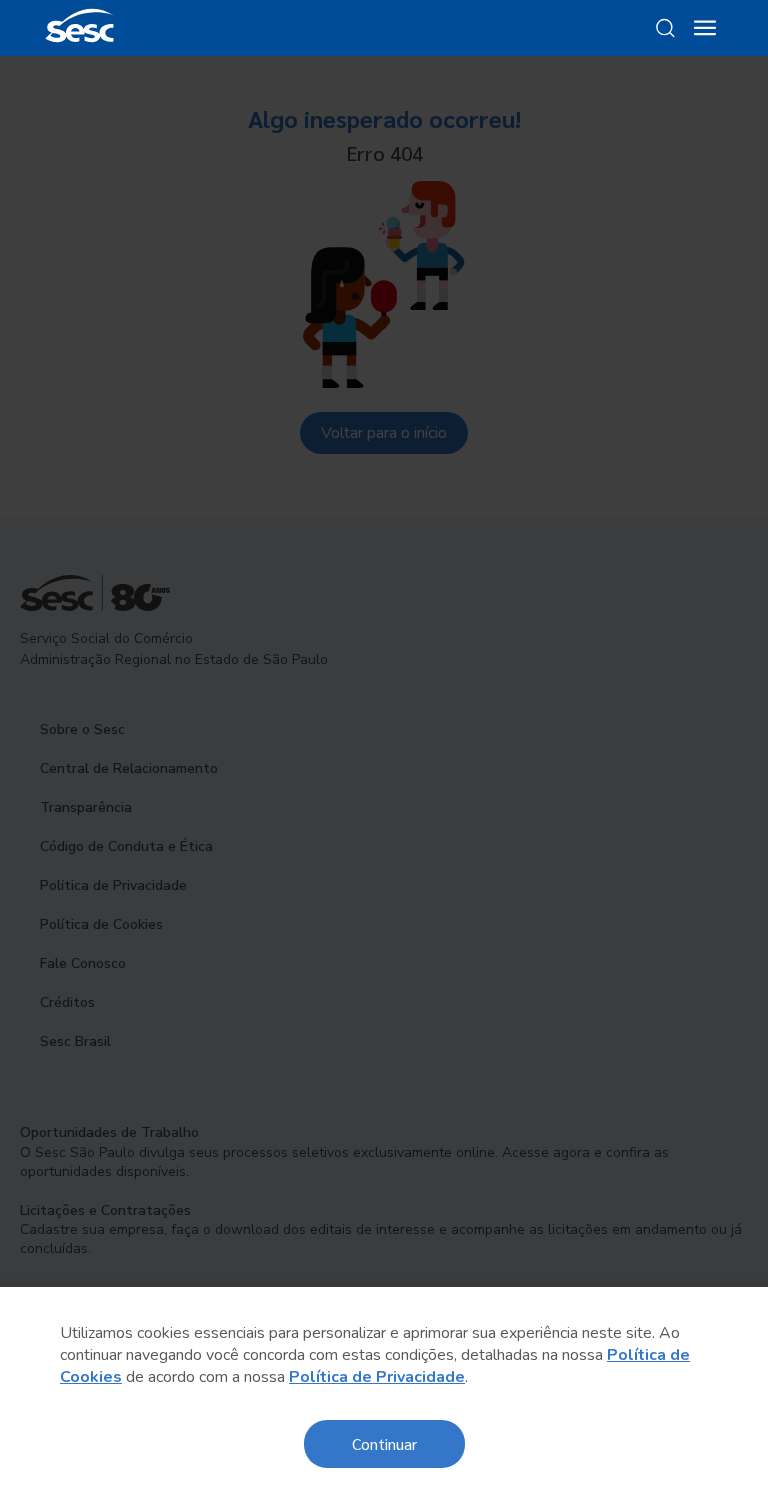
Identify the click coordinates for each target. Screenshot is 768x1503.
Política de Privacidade (377, 1377)
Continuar (384, 1443)
